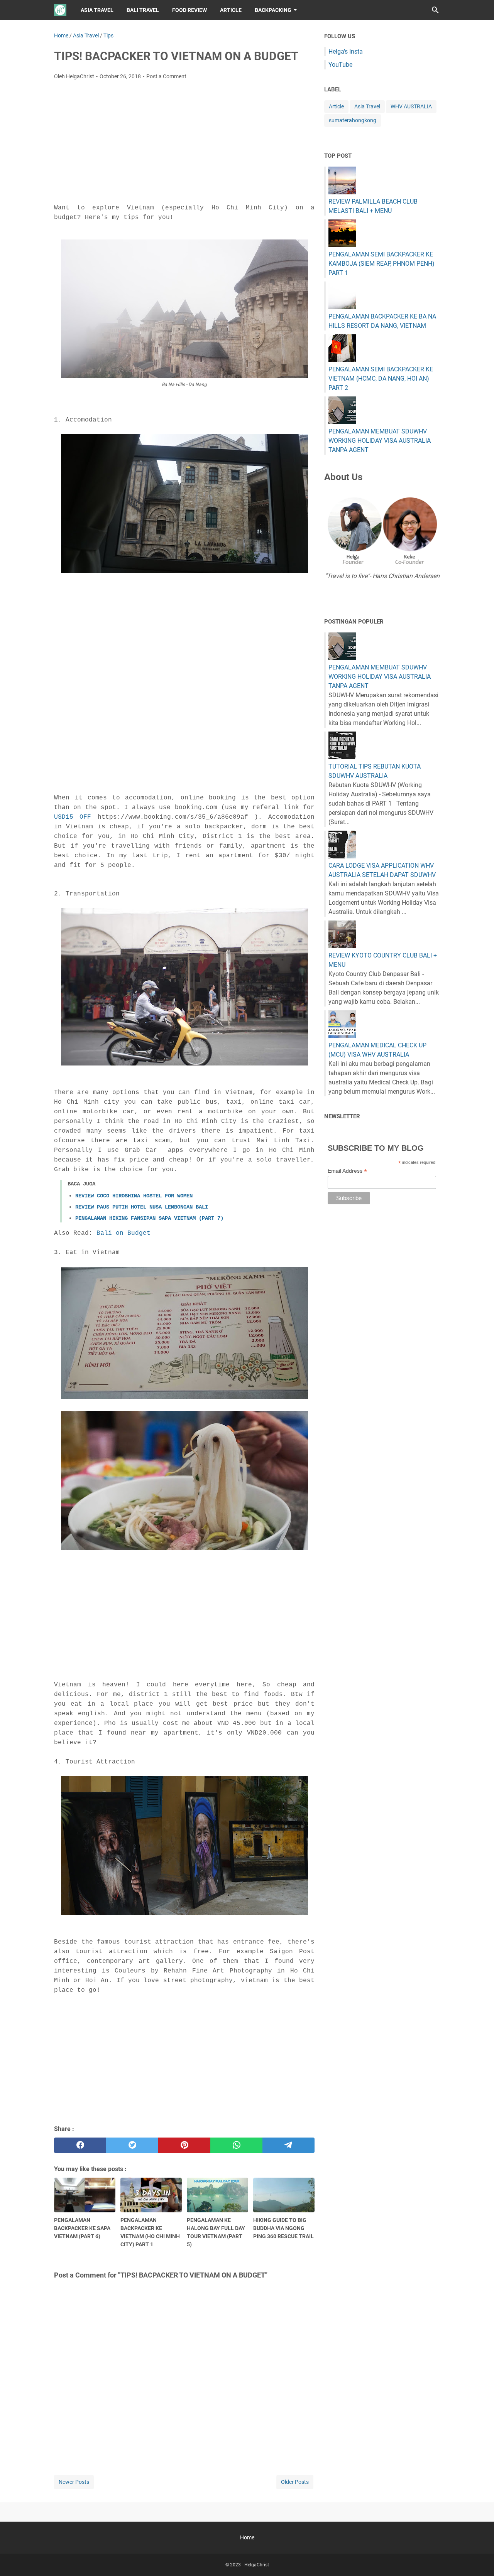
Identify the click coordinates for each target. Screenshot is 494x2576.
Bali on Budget (123, 1233)
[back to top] (479, 2559)
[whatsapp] (236, 2145)
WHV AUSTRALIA (411, 106)
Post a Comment (166, 76)
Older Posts (295, 2482)
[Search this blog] (435, 10)
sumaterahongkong (353, 120)
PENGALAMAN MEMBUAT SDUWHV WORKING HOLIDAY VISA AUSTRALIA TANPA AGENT (380, 441)
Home (247, 2537)
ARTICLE (231, 10)
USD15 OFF (73, 817)
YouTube (340, 65)
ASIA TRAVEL (97, 10)
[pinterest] (184, 2145)
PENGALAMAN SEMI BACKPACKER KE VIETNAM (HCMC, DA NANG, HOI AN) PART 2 (381, 378)
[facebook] (80, 2145)
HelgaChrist (257, 2565)
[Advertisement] (184, 144)
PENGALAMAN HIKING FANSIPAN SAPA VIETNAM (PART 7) (149, 1218)
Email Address (347, 1171)
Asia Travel (367, 106)
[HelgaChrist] (60, 10)
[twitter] (132, 2145)
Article (336, 106)
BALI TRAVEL (143, 10)
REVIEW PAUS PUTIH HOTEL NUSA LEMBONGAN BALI (142, 1207)
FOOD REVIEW (189, 10)
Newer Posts (74, 2482)
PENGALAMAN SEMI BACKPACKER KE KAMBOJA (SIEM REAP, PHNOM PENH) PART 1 (381, 264)
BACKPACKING (273, 10)
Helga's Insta (346, 51)
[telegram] (288, 2145)
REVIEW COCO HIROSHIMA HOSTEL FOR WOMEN (134, 1196)
